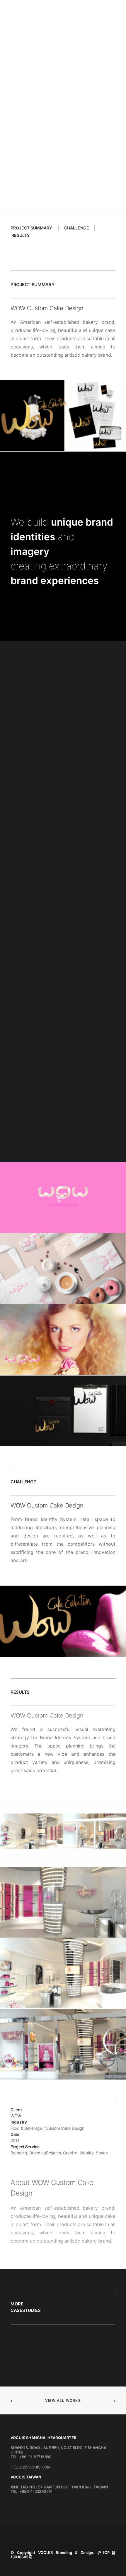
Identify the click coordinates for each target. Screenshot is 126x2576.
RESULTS (21, 235)
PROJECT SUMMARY (31, 228)
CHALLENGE (77, 228)
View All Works (63, 2400)
